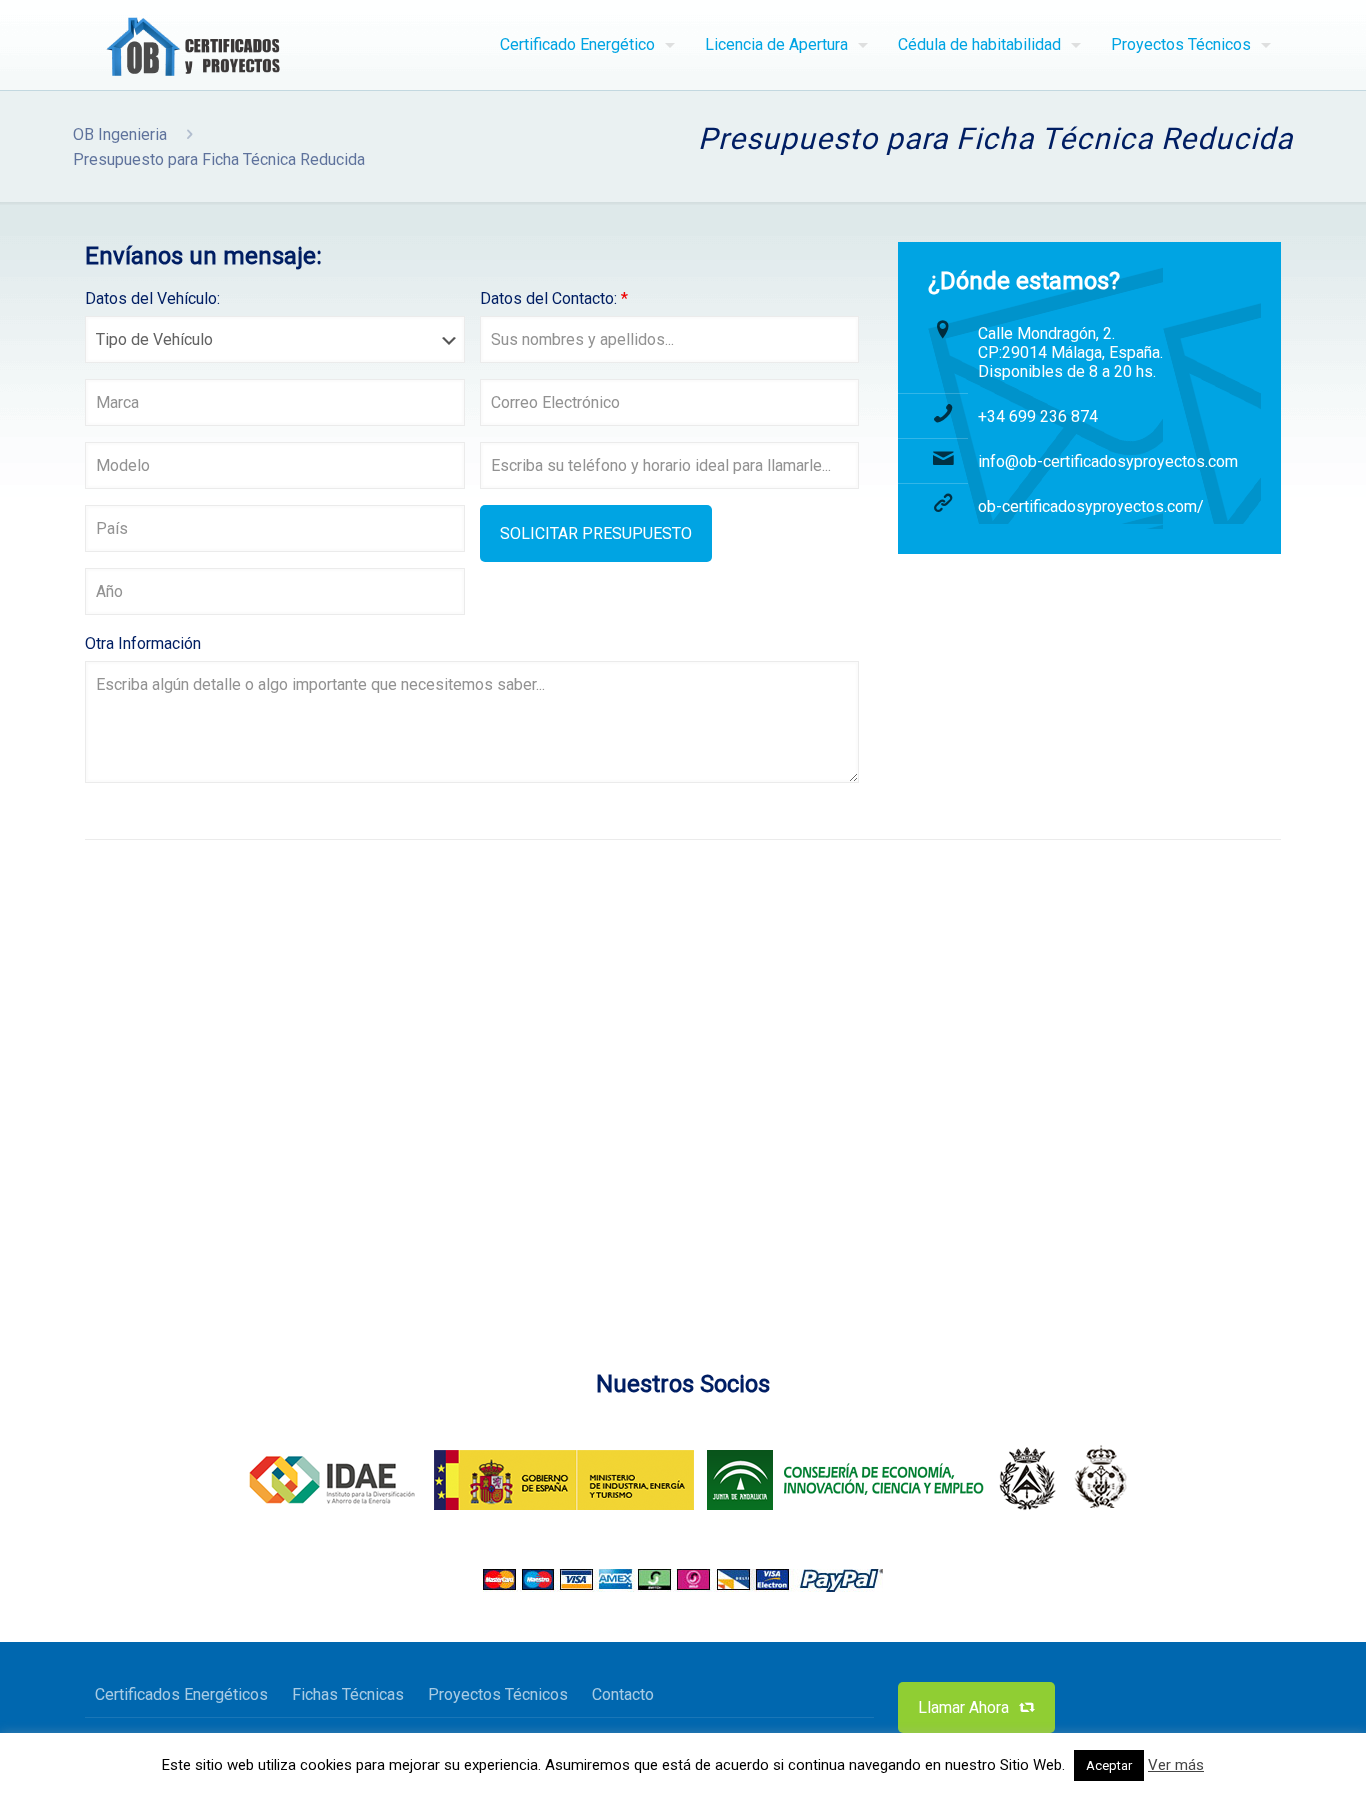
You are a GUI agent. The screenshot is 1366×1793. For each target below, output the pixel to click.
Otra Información (143, 643)
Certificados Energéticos (181, 1694)
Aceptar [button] (1109, 1765)
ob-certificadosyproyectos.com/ (1091, 506)
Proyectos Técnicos (498, 1694)
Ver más (1176, 1765)
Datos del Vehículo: (152, 298)
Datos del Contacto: (554, 298)
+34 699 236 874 (1038, 416)
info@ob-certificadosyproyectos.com (1108, 461)
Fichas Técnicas (348, 1694)
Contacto (623, 1694)
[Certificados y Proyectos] (198, 45)
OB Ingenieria (120, 134)
